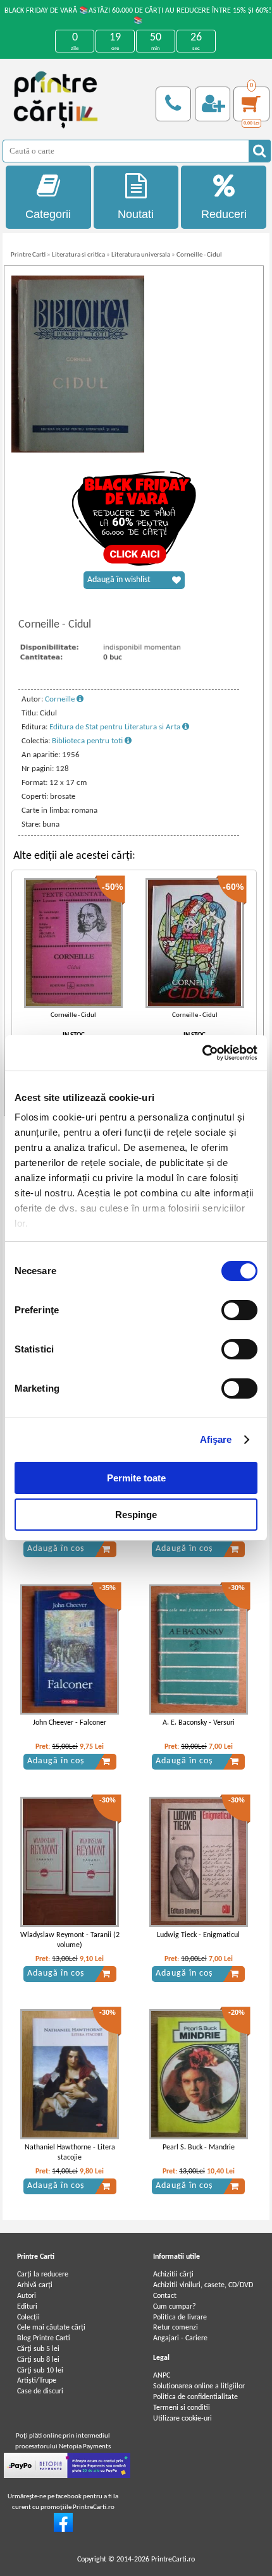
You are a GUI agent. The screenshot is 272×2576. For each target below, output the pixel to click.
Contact (165, 2296)
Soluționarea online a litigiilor (199, 2386)
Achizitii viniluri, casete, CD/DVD (203, 2285)
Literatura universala (141, 255)
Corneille (61, 699)
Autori (27, 2296)
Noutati (136, 214)
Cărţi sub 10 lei (40, 2371)
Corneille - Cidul (199, 255)
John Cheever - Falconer (70, 1723)
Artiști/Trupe (37, 2381)
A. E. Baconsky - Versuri (199, 1723)
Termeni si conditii (182, 2408)
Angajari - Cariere (180, 2338)
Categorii (48, 214)
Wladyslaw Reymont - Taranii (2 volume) (70, 1941)
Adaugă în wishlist (119, 580)
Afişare (216, 1439)
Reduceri (224, 214)
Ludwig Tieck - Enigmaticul (198, 1935)
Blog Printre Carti (44, 2338)
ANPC (162, 2376)
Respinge (136, 1515)
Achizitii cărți (173, 2275)
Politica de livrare (180, 2318)
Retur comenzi (176, 2328)
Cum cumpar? (175, 2307)
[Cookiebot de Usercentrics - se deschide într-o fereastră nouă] (202, 1053)
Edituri (27, 2307)
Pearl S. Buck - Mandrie (199, 2148)
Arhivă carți (35, 2285)
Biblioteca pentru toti (88, 741)
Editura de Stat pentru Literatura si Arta (116, 727)
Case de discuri (40, 2391)
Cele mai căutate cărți (51, 2328)
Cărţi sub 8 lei (38, 2360)
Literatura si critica (78, 255)
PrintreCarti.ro (173, 2560)
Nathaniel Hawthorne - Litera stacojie (70, 2153)
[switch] (239, 1310)
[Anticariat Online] (63, 2530)
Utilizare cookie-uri (182, 2419)
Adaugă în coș (56, 1549)
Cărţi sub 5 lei (38, 2349)
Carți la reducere (43, 2275)
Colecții (28, 2318)
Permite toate (136, 1478)
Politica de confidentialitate (195, 2397)
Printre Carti (28, 255)
